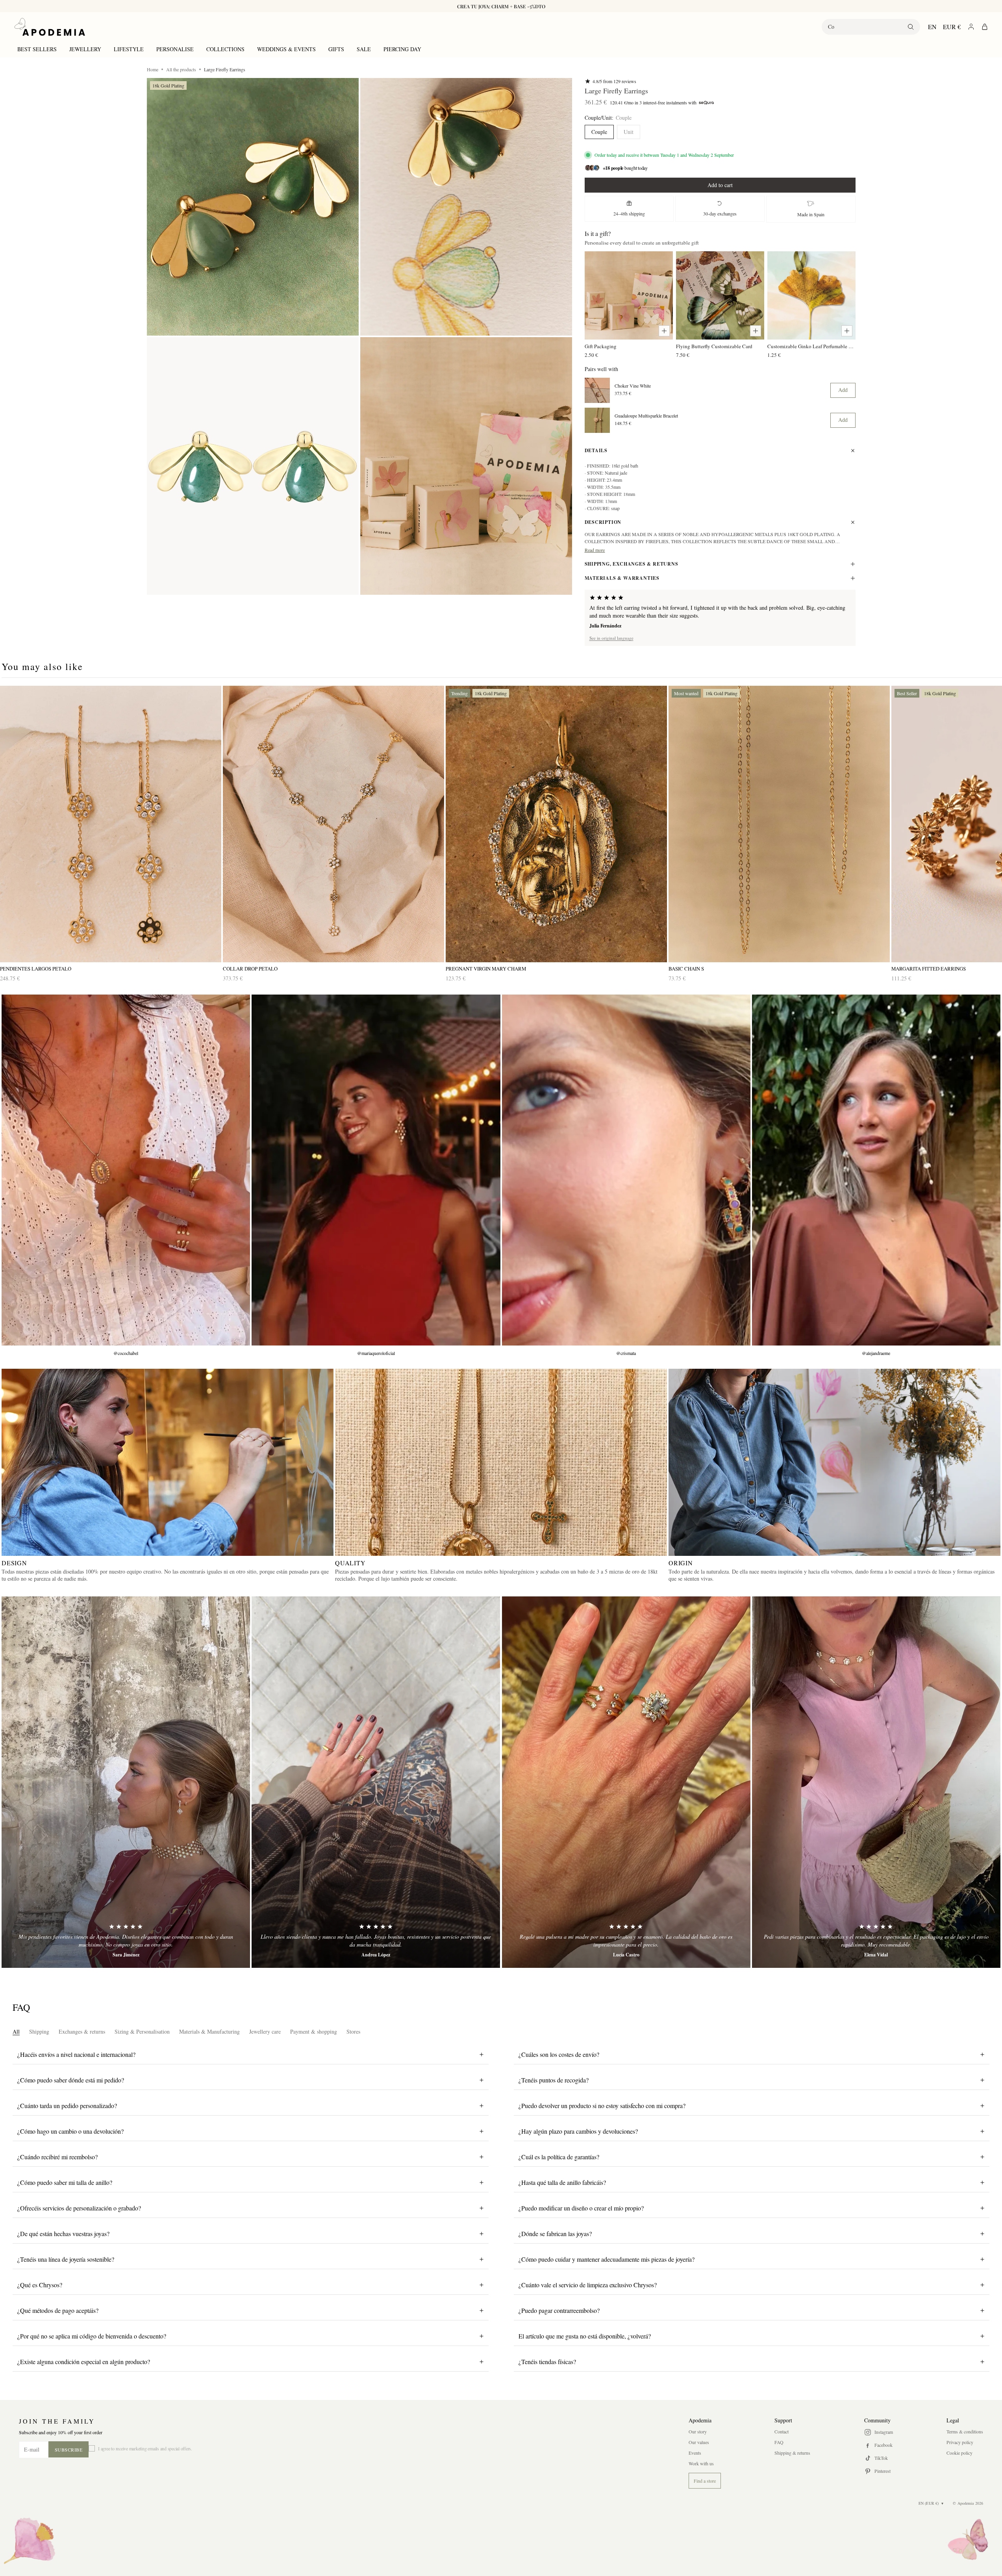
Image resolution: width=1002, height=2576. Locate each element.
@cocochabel (126, 1353)
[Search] (911, 27)
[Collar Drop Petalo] (333, 824)
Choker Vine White (633, 386)
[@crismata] (626, 1170)
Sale (364, 49)
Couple (599, 132)
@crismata (626, 1353)
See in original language (611, 638)
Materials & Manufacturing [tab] (209, 2031)
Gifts (336, 49)
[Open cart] (985, 27)
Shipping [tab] (39, 2031)
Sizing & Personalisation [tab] (142, 2031)
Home (153, 69)
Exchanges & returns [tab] (82, 2031)
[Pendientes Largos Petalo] (111, 824)
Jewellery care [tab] (265, 2031)
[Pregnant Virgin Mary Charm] (556, 824)
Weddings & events (286, 49)
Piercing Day (402, 49)
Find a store (705, 2481)
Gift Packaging (601, 346)
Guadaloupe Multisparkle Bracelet (646, 416)
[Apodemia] (50, 27)
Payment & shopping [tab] (314, 2031)
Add (843, 390)
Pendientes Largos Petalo (36, 969)
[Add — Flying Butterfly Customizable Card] (756, 331)
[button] (253, 207)
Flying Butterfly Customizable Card (714, 346)
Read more (595, 550)
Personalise (175, 49)
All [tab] (16, 2031)
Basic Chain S (686, 969)
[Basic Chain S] (779, 824)
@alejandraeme (876, 1353)
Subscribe (69, 2450)
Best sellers (37, 49)
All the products (181, 69)
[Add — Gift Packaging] (664, 331)
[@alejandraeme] (876, 1170)
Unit (629, 132)
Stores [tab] (353, 2031)
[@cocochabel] (126, 1170)
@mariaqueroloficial (376, 1353)
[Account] (971, 27)
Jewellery (85, 49)
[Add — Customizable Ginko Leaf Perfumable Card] (847, 331)
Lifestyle (129, 49)
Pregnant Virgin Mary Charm (486, 969)
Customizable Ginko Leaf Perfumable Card (811, 346)
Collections (225, 49)
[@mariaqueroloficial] (376, 1170)
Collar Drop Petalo (250, 969)
